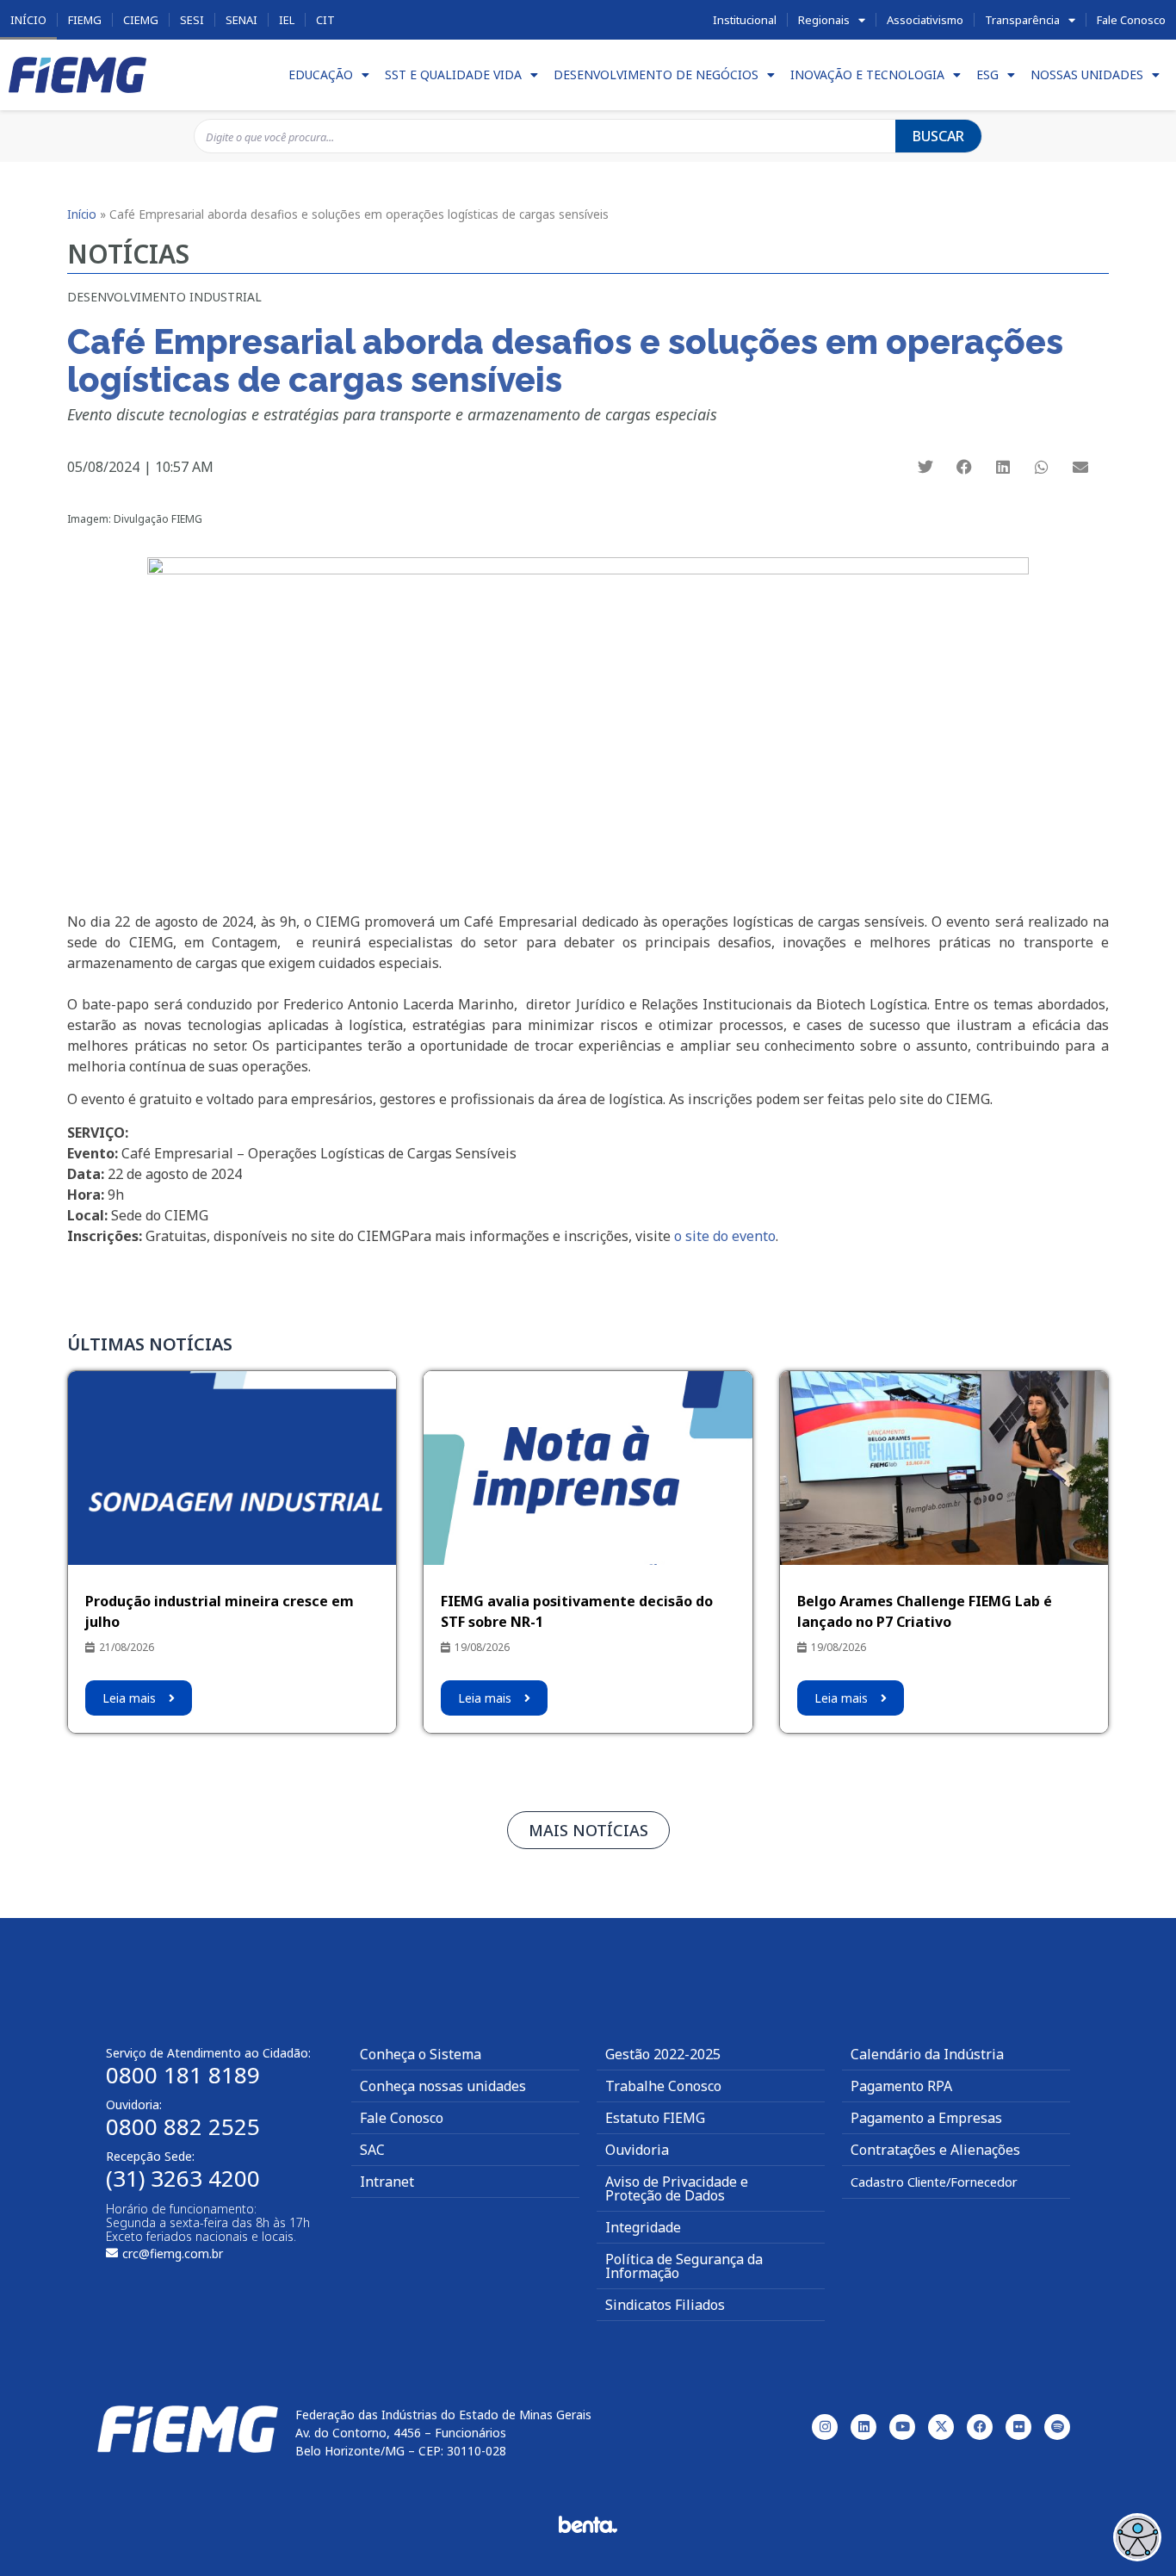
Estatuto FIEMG (655, 2118)
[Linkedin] (863, 2427)
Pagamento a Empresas (926, 2118)
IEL (287, 20)
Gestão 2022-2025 (663, 2054)
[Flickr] (1018, 2427)
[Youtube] (902, 2427)
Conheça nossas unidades (443, 2086)
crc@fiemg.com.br (173, 2253)
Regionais (824, 20)
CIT (325, 20)
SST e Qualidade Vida (453, 74)
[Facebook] (980, 2427)
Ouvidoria (637, 2150)
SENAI (241, 20)
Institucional (745, 20)
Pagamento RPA (901, 2086)
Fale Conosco (1131, 20)
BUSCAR (938, 136)
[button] (926, 466)
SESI (192, 20)
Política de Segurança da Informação (684, 2266)
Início (28, 20)
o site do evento (723, 1236)
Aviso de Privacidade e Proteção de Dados (677, 2188)
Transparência (1022, 20)
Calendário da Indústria (927, 2054)
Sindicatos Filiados (665, 2305)
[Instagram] (825, 2427)
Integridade (643, 2227)
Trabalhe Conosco (663, 2086)
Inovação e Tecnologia (867, 74)
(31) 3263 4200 (183, 2178)
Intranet (387, 2182)
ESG (987, 74)
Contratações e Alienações (935, 2150)
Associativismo (925, 20)
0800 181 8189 (183, 2075)
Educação (321, 74)
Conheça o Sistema (421, 2054)
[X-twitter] (941, 2427)
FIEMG (85, 20)
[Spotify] (1057, 2427)
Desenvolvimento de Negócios (656, 74)
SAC (372, 2150)
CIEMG (141, 20)
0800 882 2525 (183, 2126)
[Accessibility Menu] (1137, 2537)
